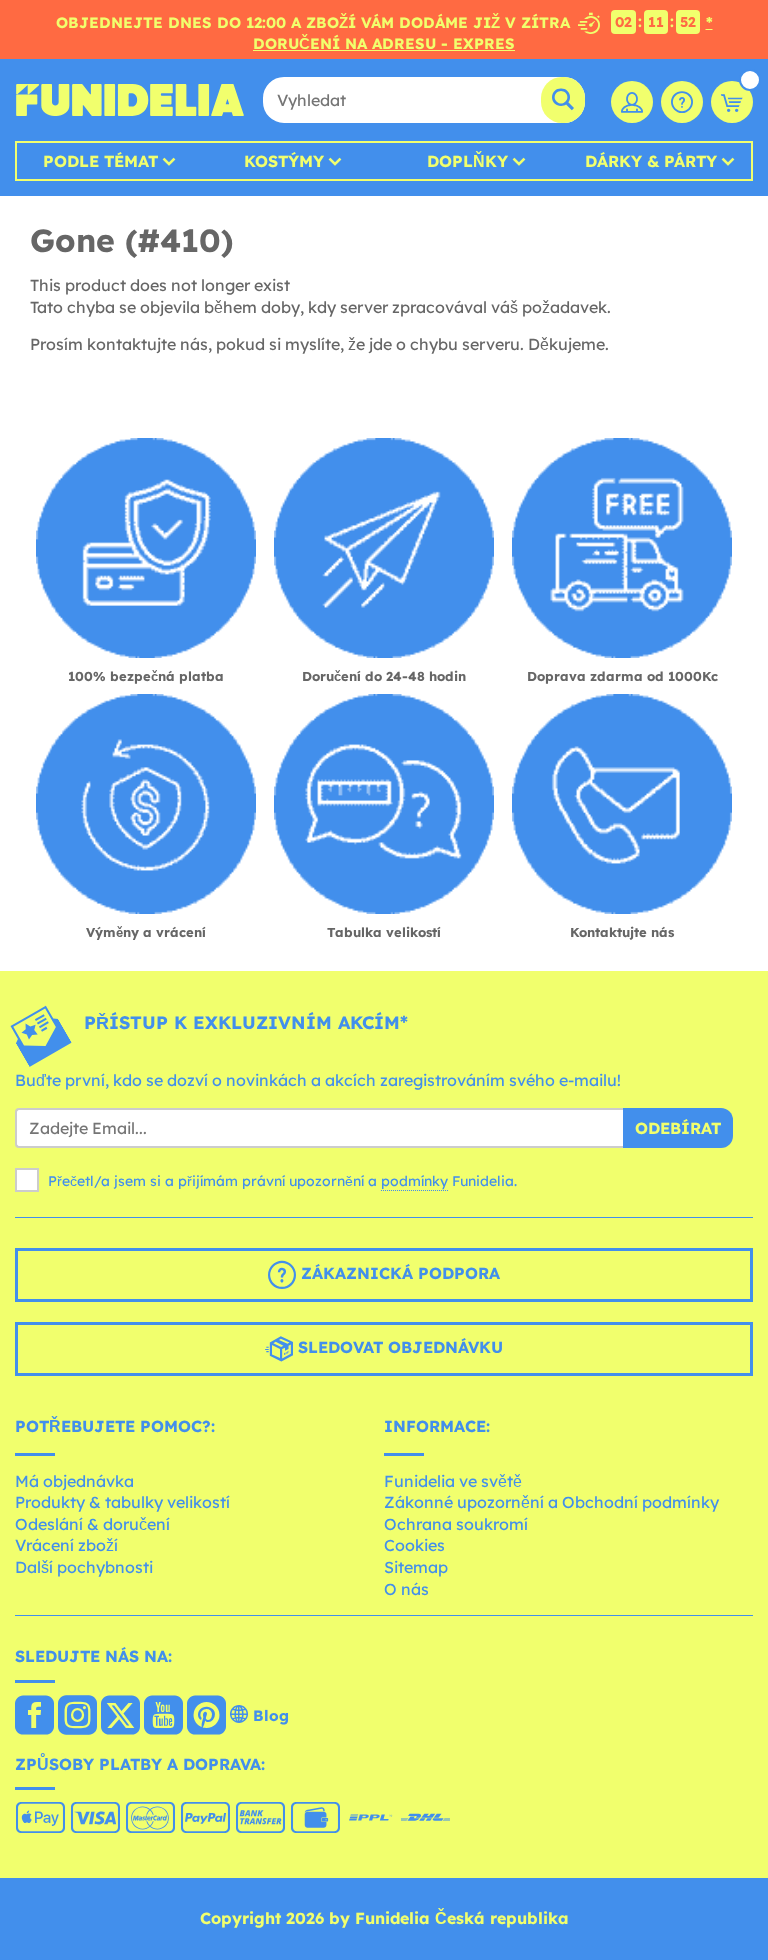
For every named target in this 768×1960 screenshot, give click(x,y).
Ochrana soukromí (456, 1524)
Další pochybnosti (84, 1567)
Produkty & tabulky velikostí (122, 1502)
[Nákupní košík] (732, 102)
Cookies (414, 1545)
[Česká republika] (34, 1717)
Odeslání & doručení (92, 1524)
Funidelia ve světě (453, 1481)
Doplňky (467, 161)
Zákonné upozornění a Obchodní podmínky (551, 1502)
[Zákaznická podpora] (682, 102)
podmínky (414, 1181)
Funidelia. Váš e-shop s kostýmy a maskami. (130, 100)
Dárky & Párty (651, 161)
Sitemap (416, 1567)
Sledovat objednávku (398, 1347)
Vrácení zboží (66, 1545)
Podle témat (100, 161)
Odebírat (678, 1128)
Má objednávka (74, 1481)
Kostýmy (284, 161)
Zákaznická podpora (398, 1273)
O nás (406, 1589)
